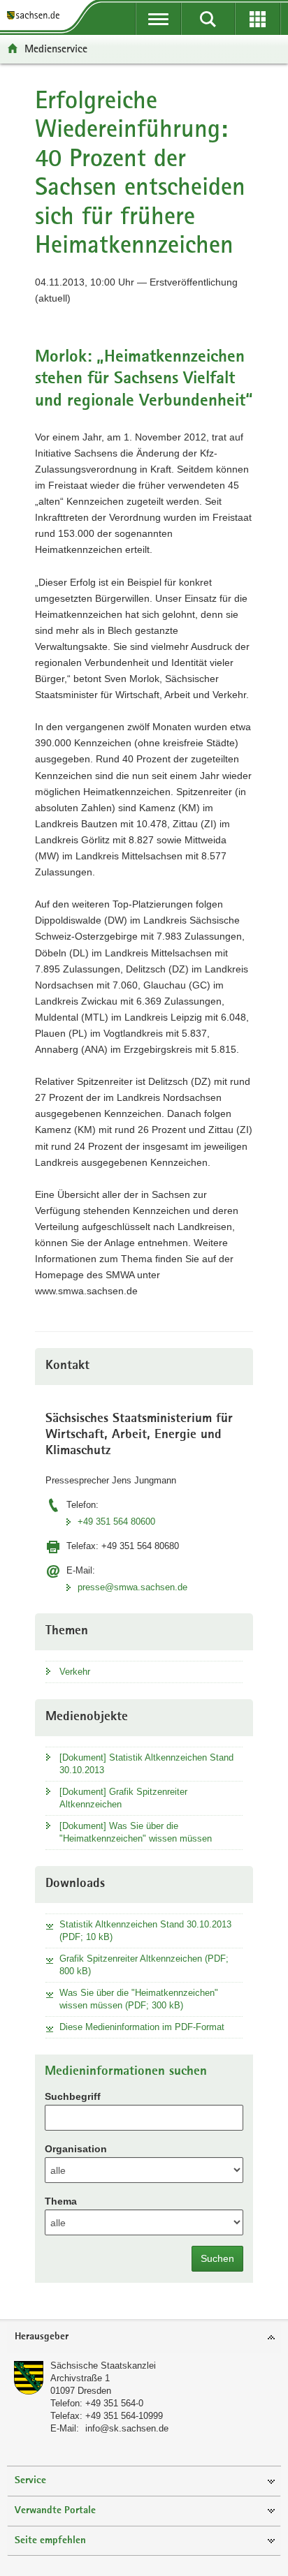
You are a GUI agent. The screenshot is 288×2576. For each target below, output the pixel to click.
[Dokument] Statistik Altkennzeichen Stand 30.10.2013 (146, 1764)
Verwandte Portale (55, 2511)
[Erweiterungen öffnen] (258, 19)
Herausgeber (42, 2337)
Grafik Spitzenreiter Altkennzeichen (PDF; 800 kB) (144, 1965)
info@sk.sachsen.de (127, 2428)
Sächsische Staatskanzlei (103, 2366)
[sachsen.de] (36, 16)
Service (30, 2481)
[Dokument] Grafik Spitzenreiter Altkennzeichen (123, 1798)
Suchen (217, 2258)
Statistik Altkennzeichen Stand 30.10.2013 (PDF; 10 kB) (145, 1931)
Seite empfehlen (50, 2541)
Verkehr (75, 1672)
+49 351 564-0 (114, 2403)
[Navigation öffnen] (158, 19)
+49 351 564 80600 (116, 1522)
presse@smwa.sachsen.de (132, 1587)
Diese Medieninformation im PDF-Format (142, 2027)
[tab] (144, 2338)
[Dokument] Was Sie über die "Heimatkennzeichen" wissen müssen (136, 1832)
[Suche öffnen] (208, 19)
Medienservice (56, 49)
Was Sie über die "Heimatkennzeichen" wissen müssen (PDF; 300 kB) (139, 1999)
